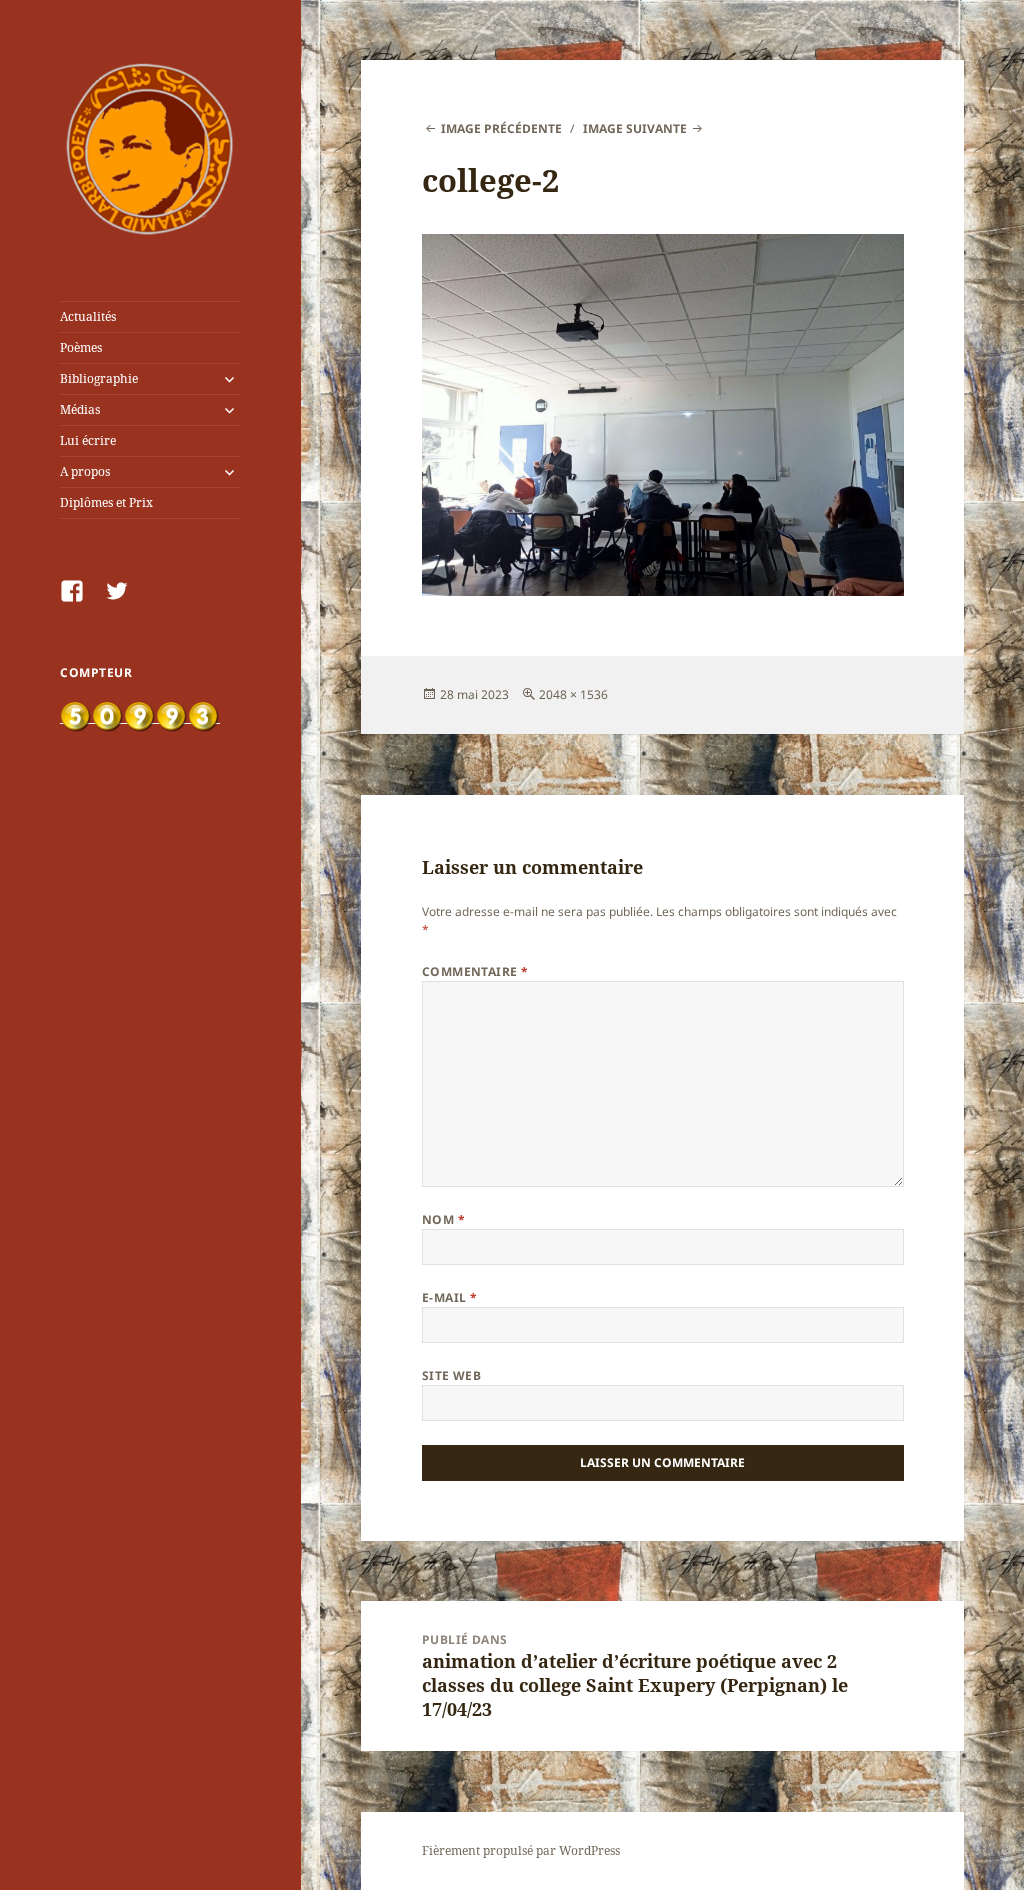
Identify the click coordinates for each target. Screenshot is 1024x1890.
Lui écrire (88, 440)
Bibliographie (99, 378)
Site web (452, 1375)
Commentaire (475, 971)
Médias (80, 409)
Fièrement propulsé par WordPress (521, 1850)
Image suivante (635, 128)
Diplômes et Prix (106, 502)
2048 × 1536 (573, 694)
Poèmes (81, 347)
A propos (85, 471)
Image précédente (501, 128)
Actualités (88, 316)
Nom (443, 1219)
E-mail (450, 1297)
